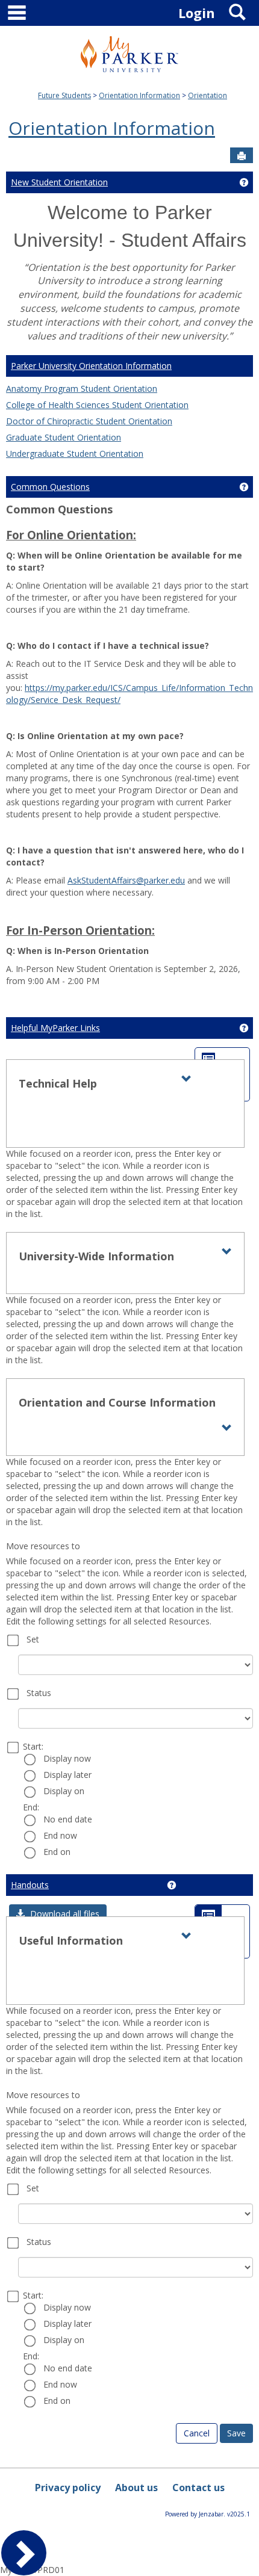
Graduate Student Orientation (64, 437)
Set (33, 1639)
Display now (67, 1758)
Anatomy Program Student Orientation (82, 389)
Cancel (197, 2433)
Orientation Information (139, 95)
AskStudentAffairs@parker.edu (126, 880)
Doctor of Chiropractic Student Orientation (89, 421)
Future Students (64, 95)
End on (57, 1852)
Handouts (30, 1885)
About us (136, 2488)
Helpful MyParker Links (55, 1028)
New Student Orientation (59, 182)
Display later (67, 1775)
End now (60, 1835)
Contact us (198, 2488)
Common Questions (50, 487)
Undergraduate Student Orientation (75, 454)
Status (39, 1693)
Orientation (208, 95)
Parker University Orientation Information (91, 366)
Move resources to (43, 1546)
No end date (68, 1819)
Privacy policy (68, 2488)
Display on (64, 1791)
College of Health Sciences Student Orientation (97, 405)
